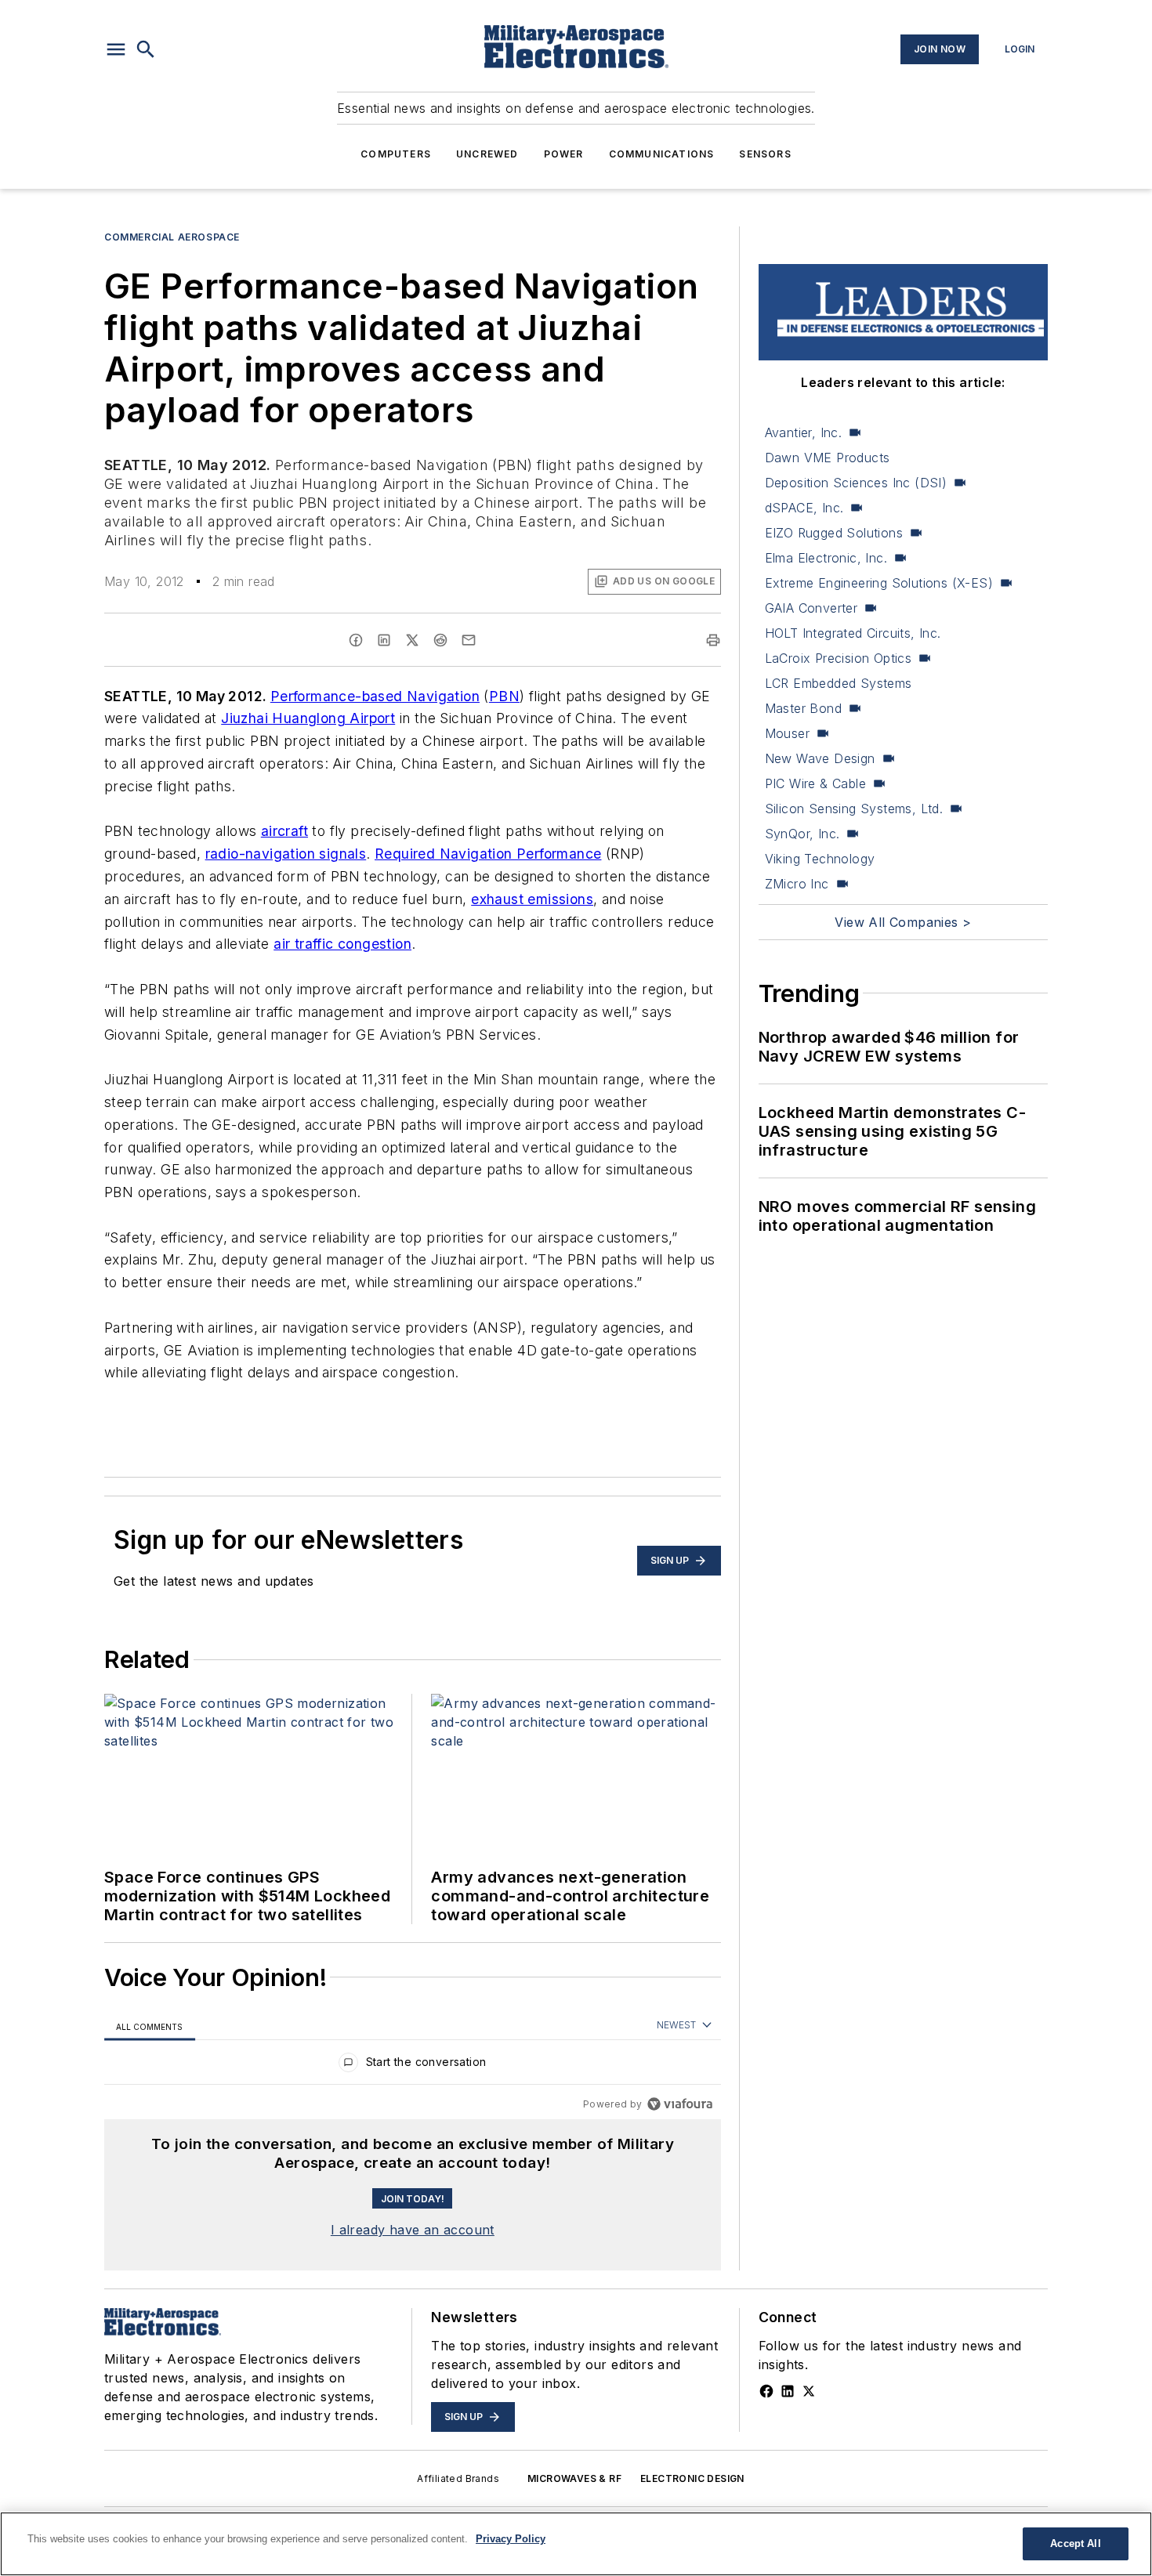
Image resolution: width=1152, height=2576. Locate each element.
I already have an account (413, 2230)
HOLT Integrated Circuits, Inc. (853, 633)
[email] (469, 640)
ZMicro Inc (797, 884)
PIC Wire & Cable (815, 783)
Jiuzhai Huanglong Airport (308, 718)
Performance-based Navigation (375, 696)
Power (564, 154)
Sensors (765, 154)
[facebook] (356, 640)
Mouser (787, 733)
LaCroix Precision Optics (839, 658)
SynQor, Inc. (802, 834)
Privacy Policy (511, 2539)
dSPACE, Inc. (804, 508)
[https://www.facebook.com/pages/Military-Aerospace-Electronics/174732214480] (766, 2391)
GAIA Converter (811, 608)
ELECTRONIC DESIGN (692, 2478)
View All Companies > (903, 922)
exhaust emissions (532, 899)
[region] (413, 2066)
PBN (504, 696)
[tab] (150, 2026)
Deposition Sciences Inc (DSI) (856, 483)
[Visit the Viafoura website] (680, 2104)
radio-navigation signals (286, 854)
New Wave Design (820, 758)
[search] (146, 49)
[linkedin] (384, 640)
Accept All (1075, 2543)
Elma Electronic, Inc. (826, 558)
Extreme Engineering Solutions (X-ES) (879, 583)
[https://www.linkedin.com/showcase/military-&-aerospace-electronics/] (788, 2391)
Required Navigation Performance (488, 854)
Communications (662, 154)
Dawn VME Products (828, 458)
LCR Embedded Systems (839, 683)
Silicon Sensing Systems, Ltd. (854, 809)
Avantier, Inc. (804, 432)
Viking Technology (820, 859)
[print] (713, 640)
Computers (396, 154)
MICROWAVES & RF (574, 2478)
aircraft (284, 831)
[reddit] (440, 640)
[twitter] (412, 640)
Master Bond (803, 708)
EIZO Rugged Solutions (834, 533)
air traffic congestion (342, 944)
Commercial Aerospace (172, 237)
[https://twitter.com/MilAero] (809, 2391)
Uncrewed (487, 154)
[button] (116, 49)
